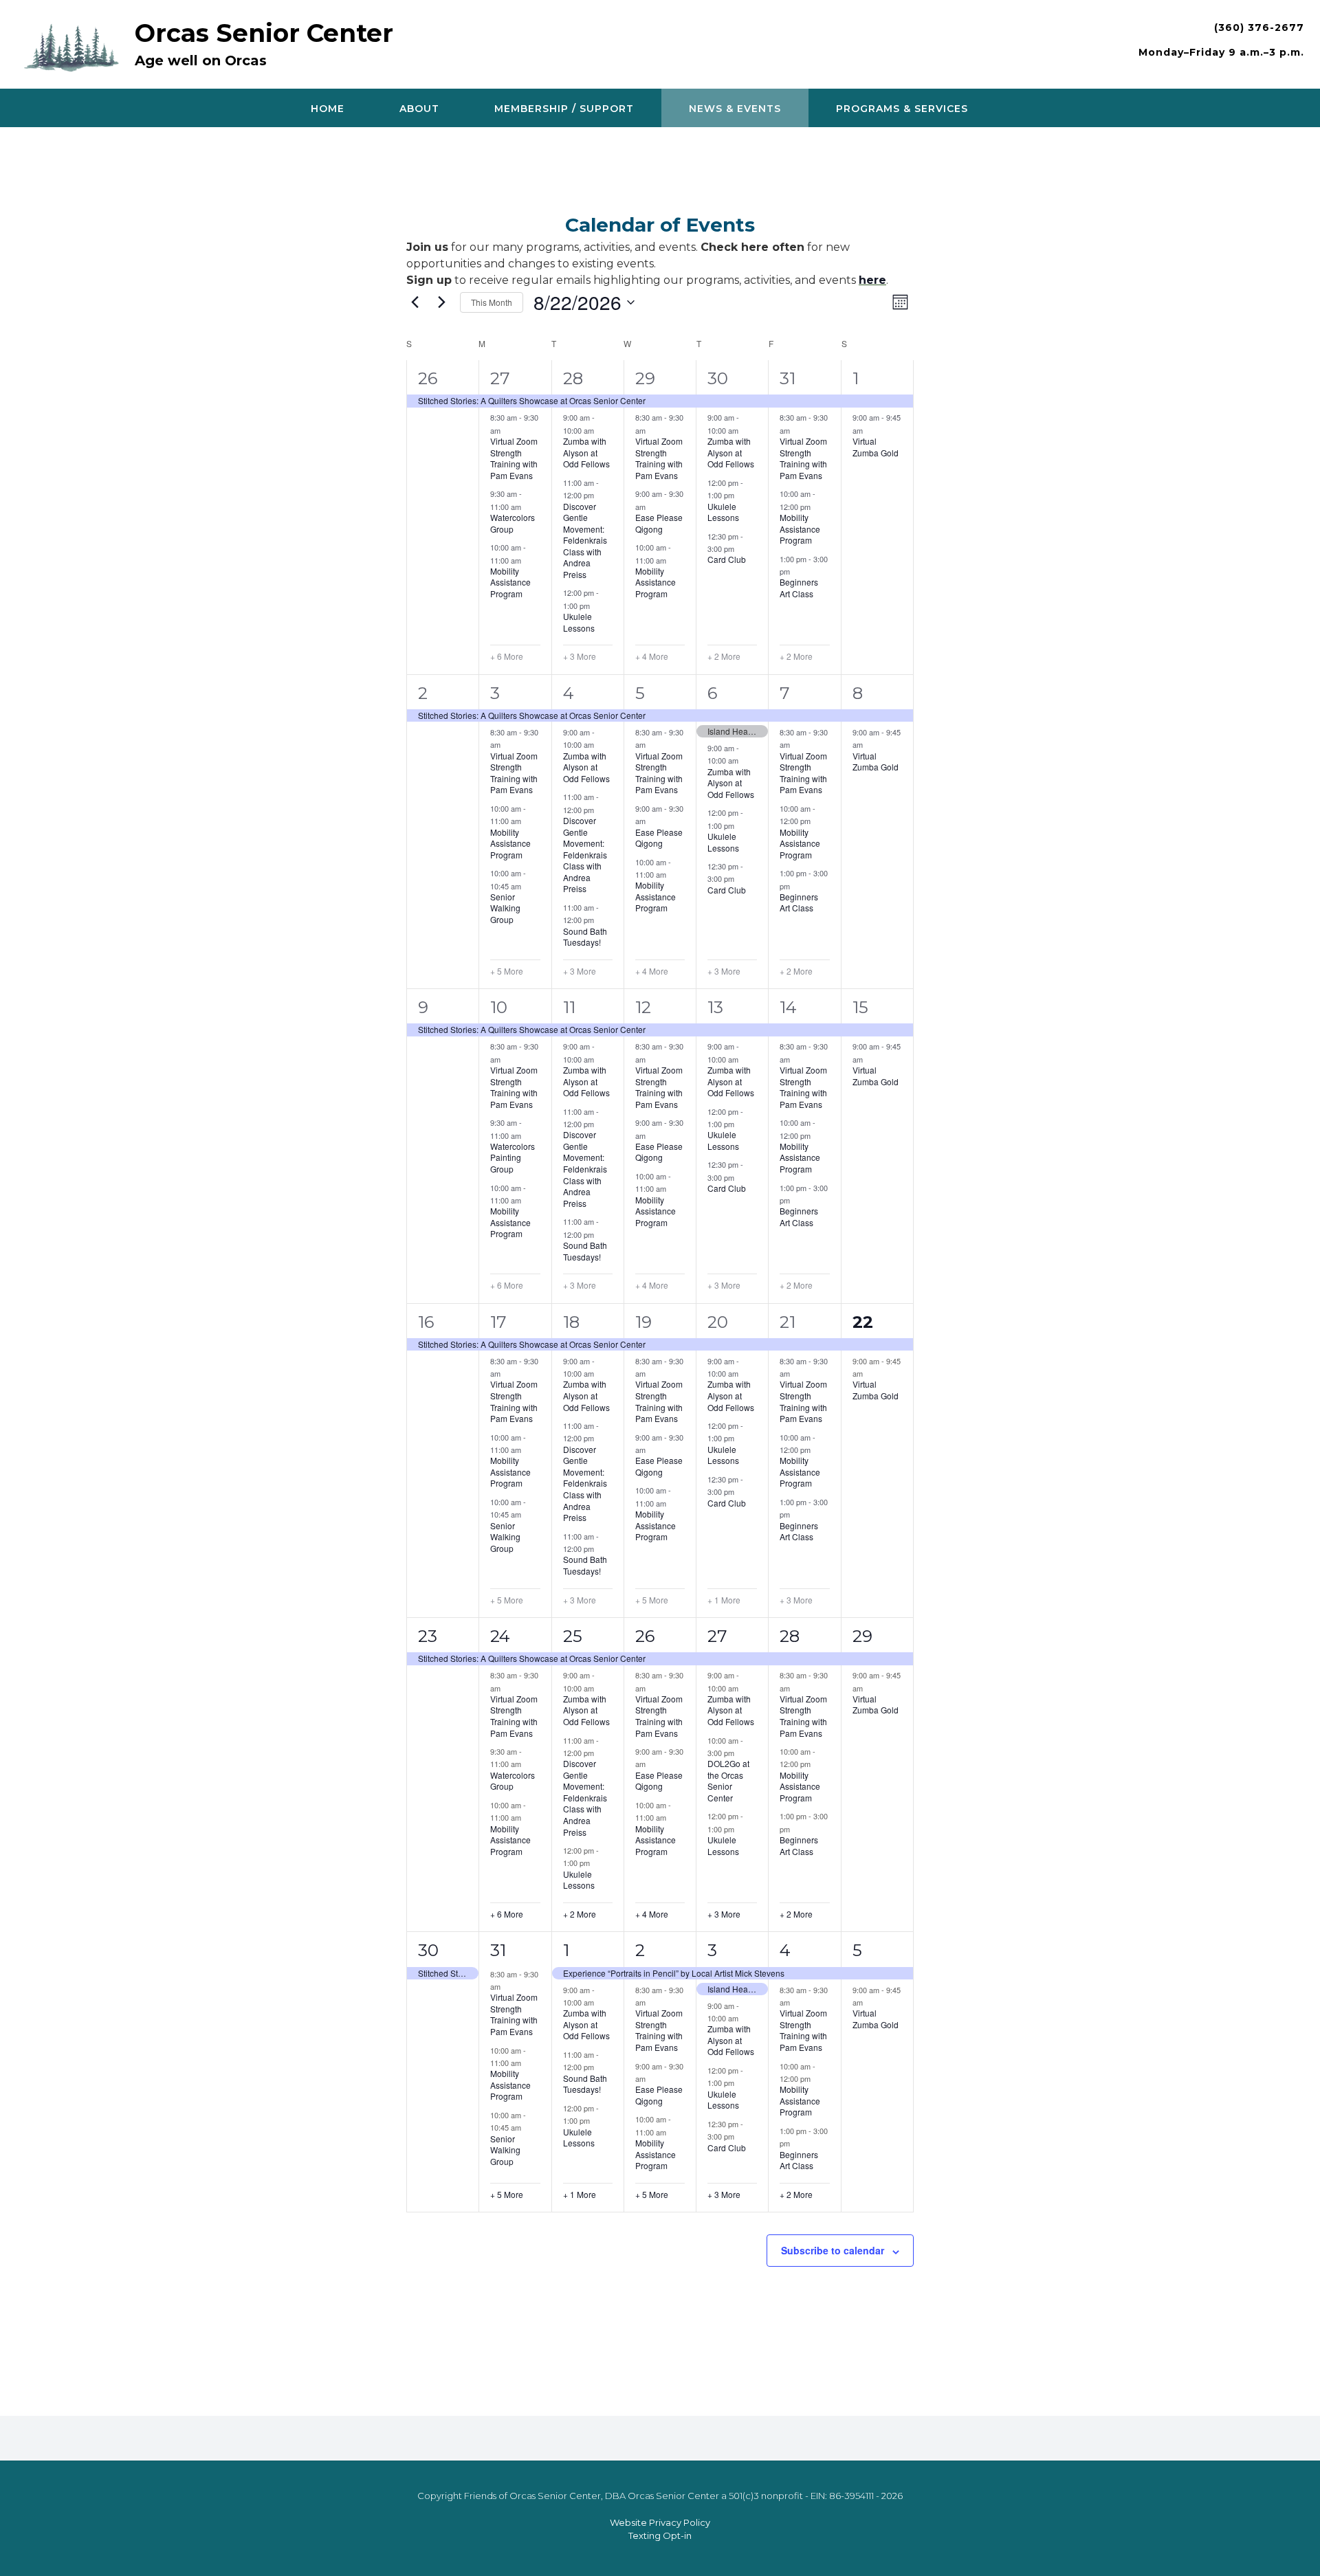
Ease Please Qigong (659, 523)
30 (718, 378)
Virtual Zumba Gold (876, 447)
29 (645, 378)
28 (573, 378)
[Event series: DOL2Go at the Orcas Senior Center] (741, 1753)
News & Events (735, 109)
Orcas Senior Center (264, 33)
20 (718, 1322)
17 (498, 1322)
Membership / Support (564, 109)
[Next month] (441, 302)
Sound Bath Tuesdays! (585, 937)
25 (573, 1636)
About (419, 109)
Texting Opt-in (660, 2535)
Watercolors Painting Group (513, 1157)
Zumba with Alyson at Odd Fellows (586, 452)
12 (643, 1007)
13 (715, 1007)
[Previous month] (415, 302)
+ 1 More (724, 1600)
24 (500, 1636)
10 (499, 1007)
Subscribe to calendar (833, 2250)
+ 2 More (724, 656)
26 (428, 378)
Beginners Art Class (799, 588)
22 (863, 1322)
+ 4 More (652, 656)
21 (788, 1322)
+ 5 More (507, 971)
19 (643, 1322)
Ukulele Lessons (579, 622)
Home (328, 109)
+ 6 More (507, 656)
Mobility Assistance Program (510, 582)
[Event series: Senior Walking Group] (528, 885)
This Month (492, 302)
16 (426, 1322)
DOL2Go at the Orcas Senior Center (728, 1780)
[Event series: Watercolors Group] (528, 507)
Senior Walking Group (505, 908)
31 (788, 378)
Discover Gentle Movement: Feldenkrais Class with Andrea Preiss (585, 540)
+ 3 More (580, 656)
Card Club (727, 559)
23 (428, 1636)
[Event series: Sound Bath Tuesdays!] (601, 920)
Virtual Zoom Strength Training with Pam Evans (514, 458)
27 (500, 378)
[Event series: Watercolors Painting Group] (528, 1135)
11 (569, 1007)
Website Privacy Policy (660, 2522)
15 (860, 1007)
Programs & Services (902, 109)
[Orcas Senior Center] (75, 46)
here (872, 280)
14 (788, 1007)
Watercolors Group (513, 523)
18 (571, 1322)
